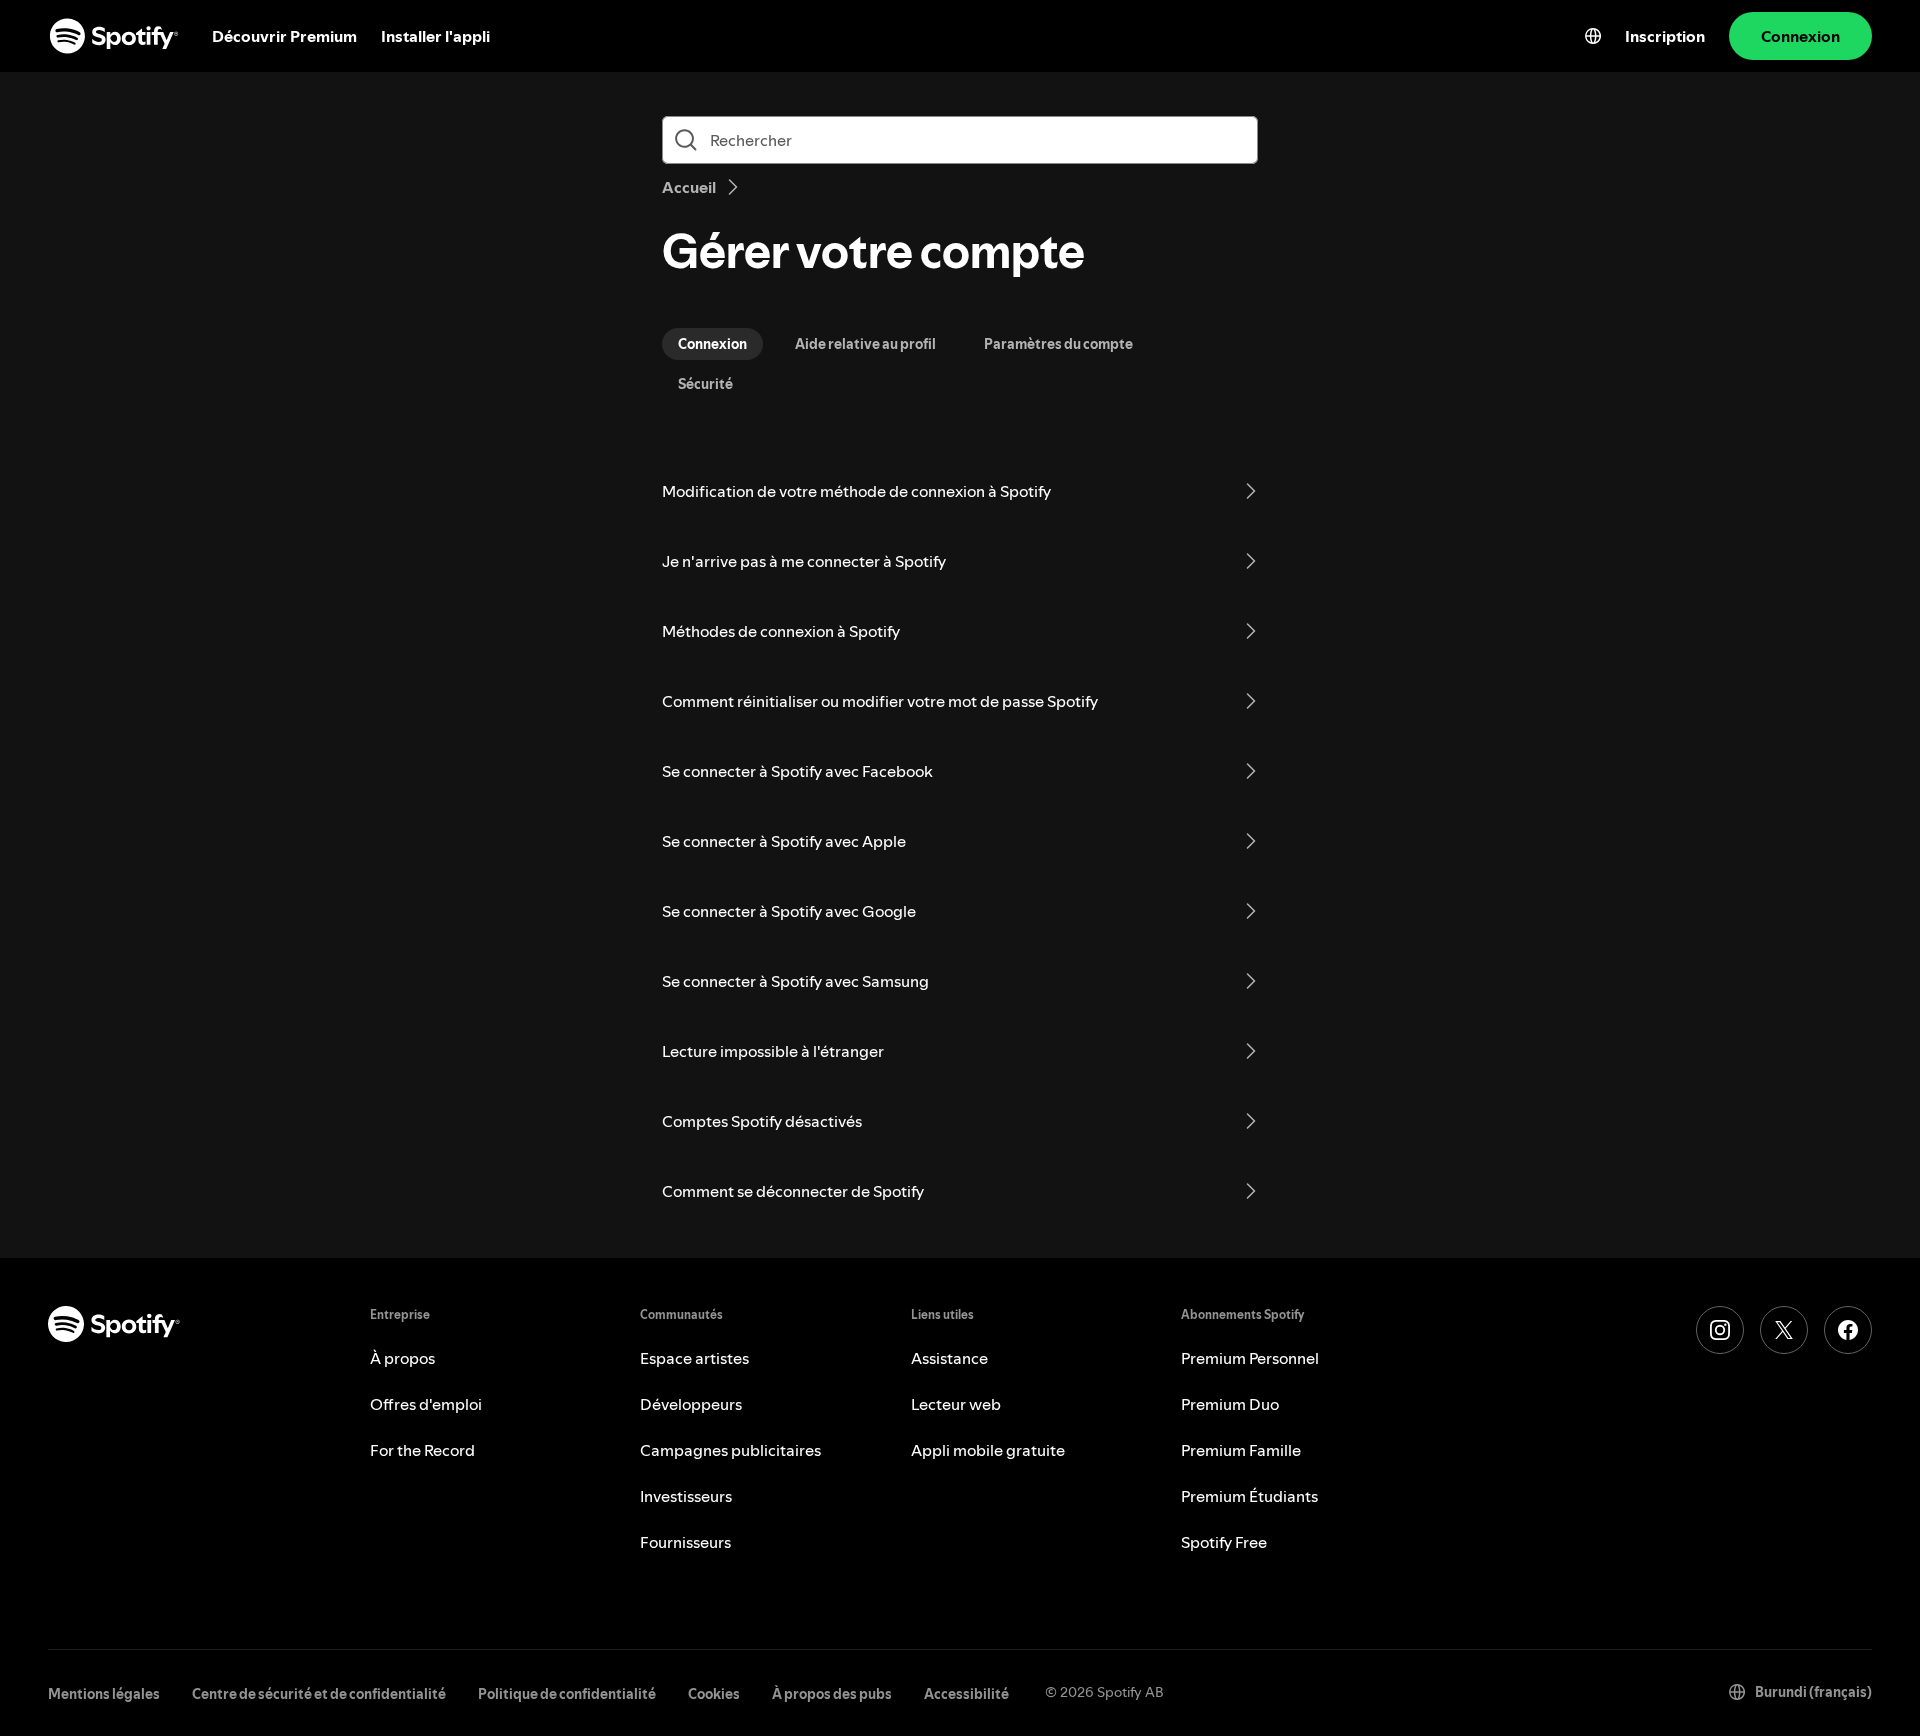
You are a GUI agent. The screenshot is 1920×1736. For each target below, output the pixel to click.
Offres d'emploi (426, 1404)
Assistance (949, 1358)
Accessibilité (966, 1694)
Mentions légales (104, 1694)
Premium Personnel (1250, 1358)
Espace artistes (694, 1358)
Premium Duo (1230, 1404)
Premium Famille (1241, 1450)
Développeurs (691, 1404)
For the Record (422, 1450)
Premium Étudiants (1249, 1496)
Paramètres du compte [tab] (1058, 344)
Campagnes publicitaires (730, 1450)
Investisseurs (686, 1496)
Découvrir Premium (284, 36)
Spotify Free (1224, 1542)
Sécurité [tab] (705, 384)
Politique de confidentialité (567, 1694)
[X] (1784, 1330)
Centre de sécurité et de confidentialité (319, 1694)
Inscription (1665, 36)
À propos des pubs (832, 1694)
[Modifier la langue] (1593, 36)
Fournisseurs (685, 1542)
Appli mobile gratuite (988, 1450)
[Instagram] (1720, 1330)
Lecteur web (956, 1404)
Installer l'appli (435, 36)
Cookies (714, 1694)
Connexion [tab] (712, 344)
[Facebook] (1848, 1330)
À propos (402, 1358)
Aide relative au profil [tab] (865, 344)
